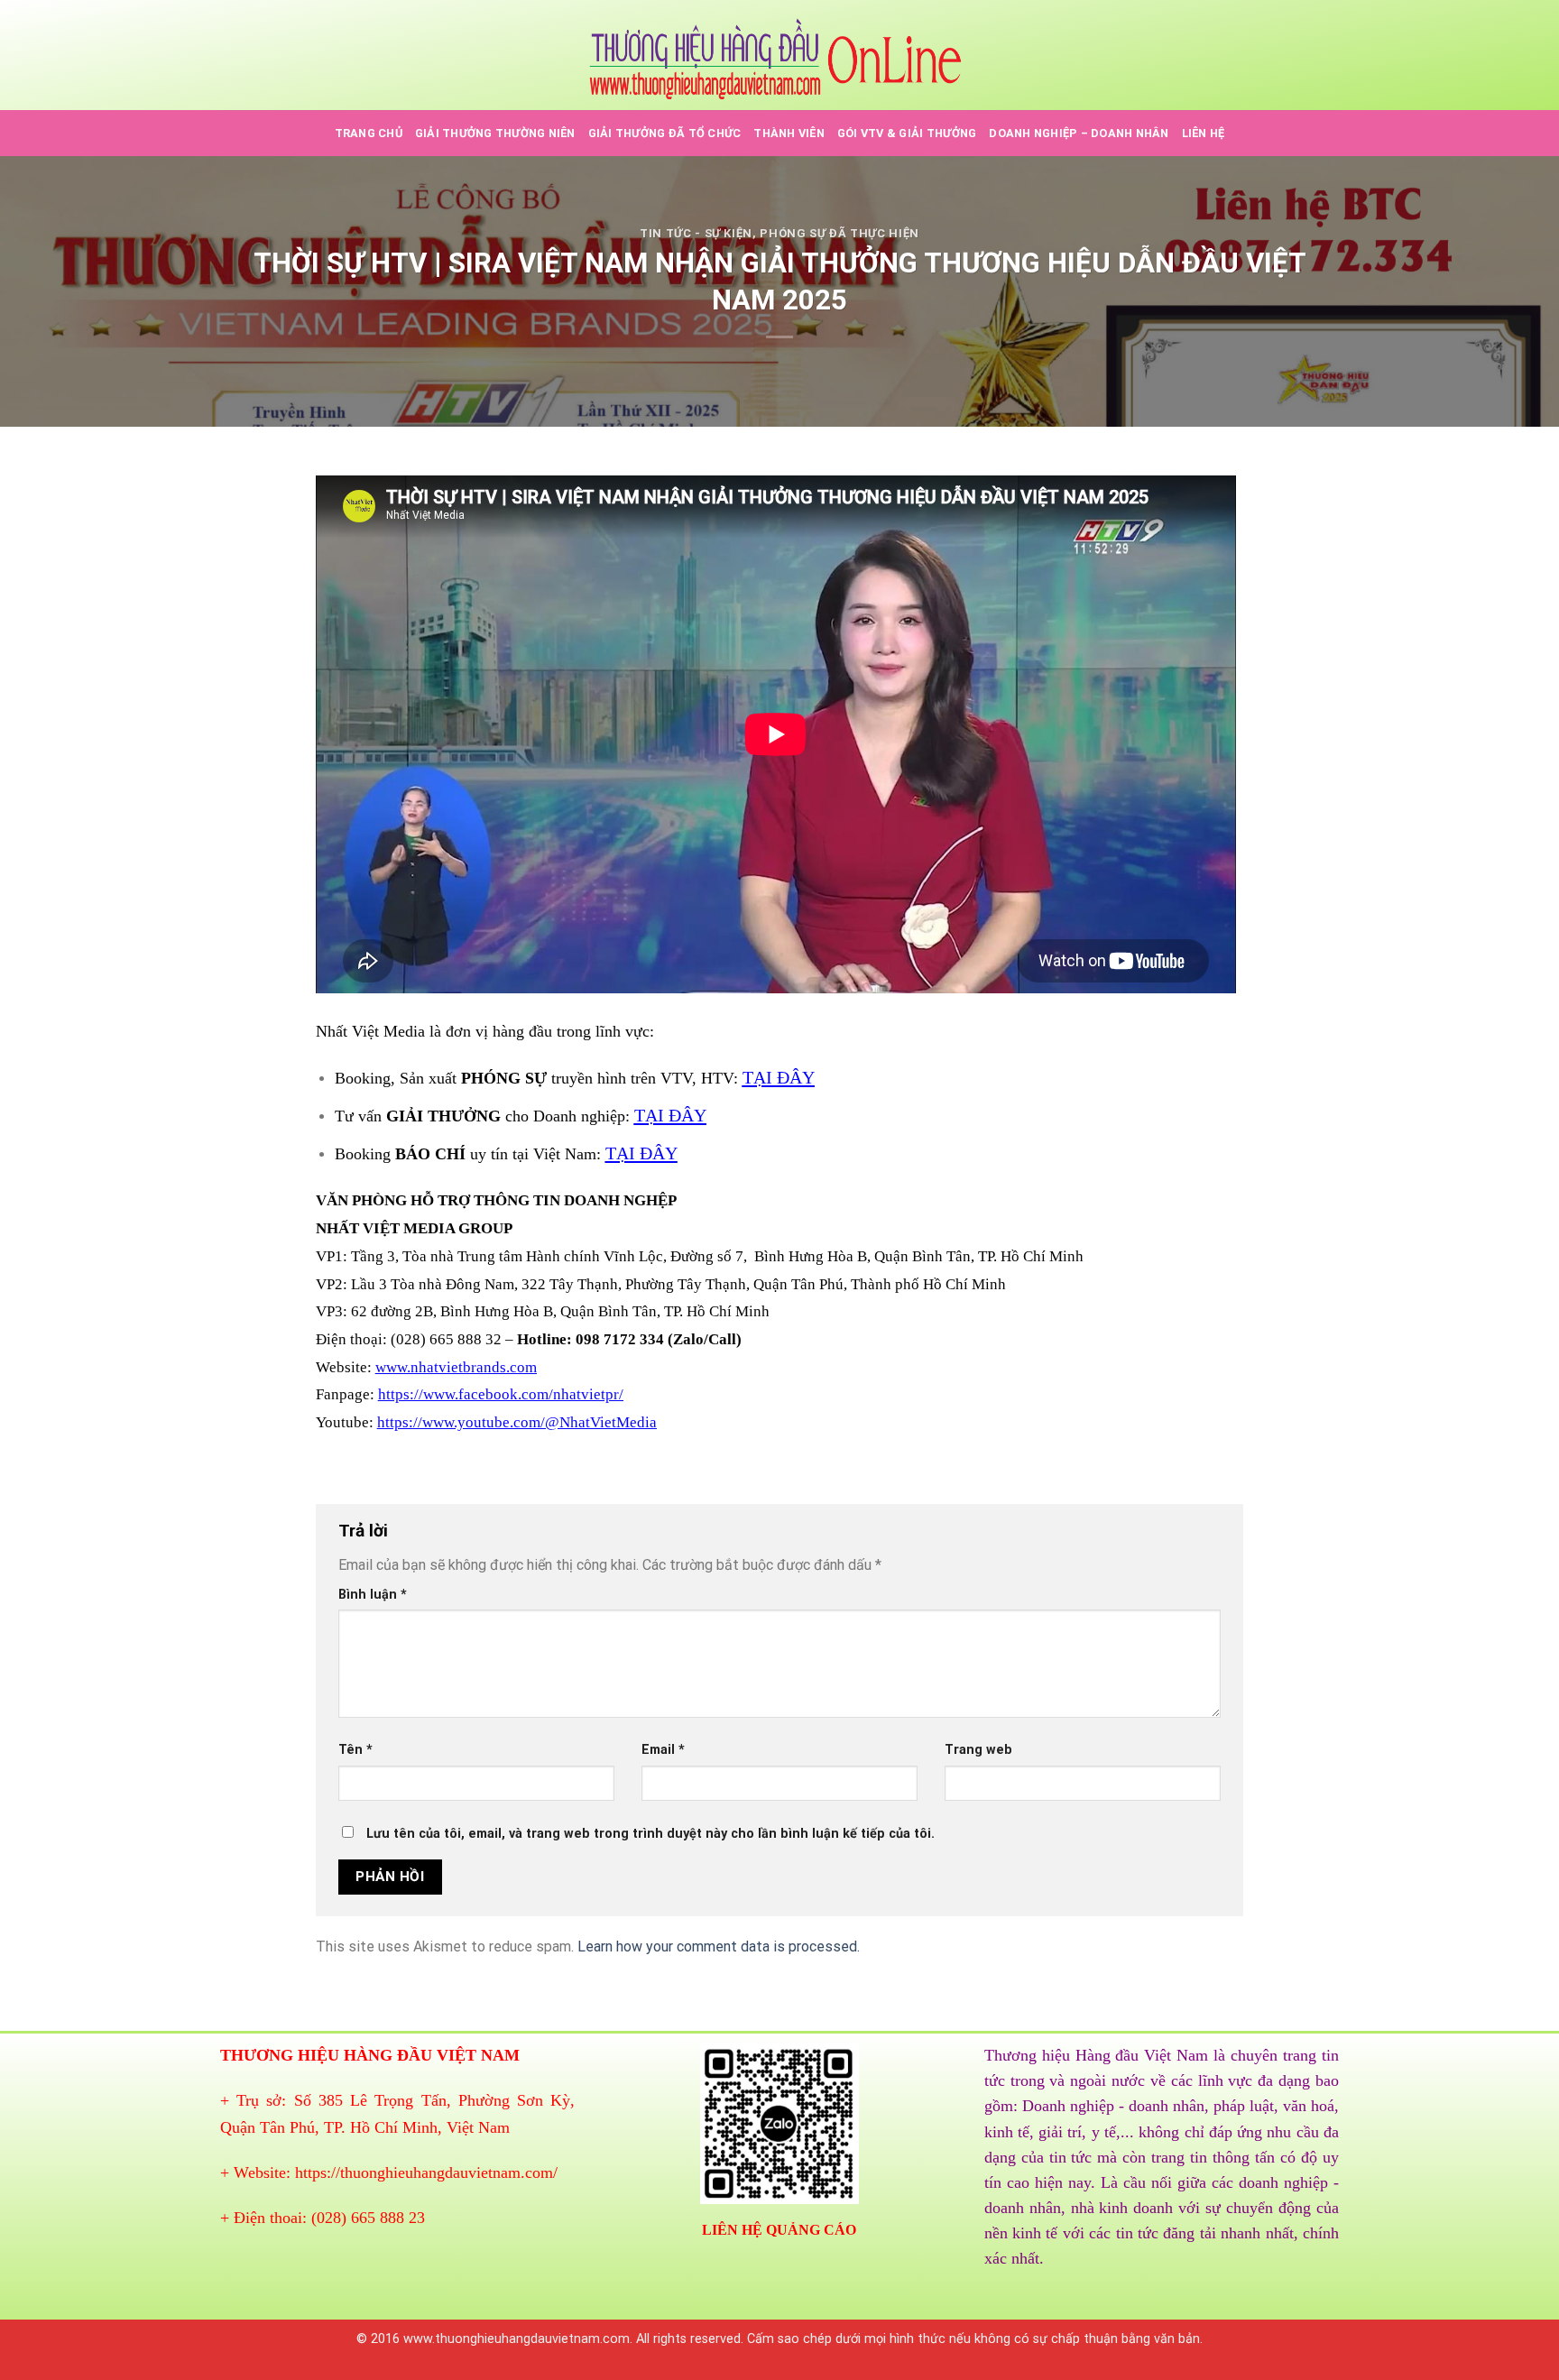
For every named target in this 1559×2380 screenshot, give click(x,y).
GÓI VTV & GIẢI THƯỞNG (907, 133)
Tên (355, 1750)
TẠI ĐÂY (779, 1077)
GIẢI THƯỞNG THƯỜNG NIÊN (495, 133)
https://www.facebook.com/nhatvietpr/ (501, 1394)
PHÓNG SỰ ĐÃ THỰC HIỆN (839, 233)
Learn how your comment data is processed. (719, 1946)
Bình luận (373, 1595)
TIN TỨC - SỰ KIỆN (696, 233)
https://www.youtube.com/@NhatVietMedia (517, 1422)
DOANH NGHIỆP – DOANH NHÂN (1079, 133)
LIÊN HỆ (1204, 133)
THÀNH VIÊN (789, 133)
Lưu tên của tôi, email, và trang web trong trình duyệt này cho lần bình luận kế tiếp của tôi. (650, 1834)
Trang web (978, 1750)
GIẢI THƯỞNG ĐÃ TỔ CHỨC (665, 133)
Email (663, 1750)
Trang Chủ (369, 133)
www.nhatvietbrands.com (456, 1367)
